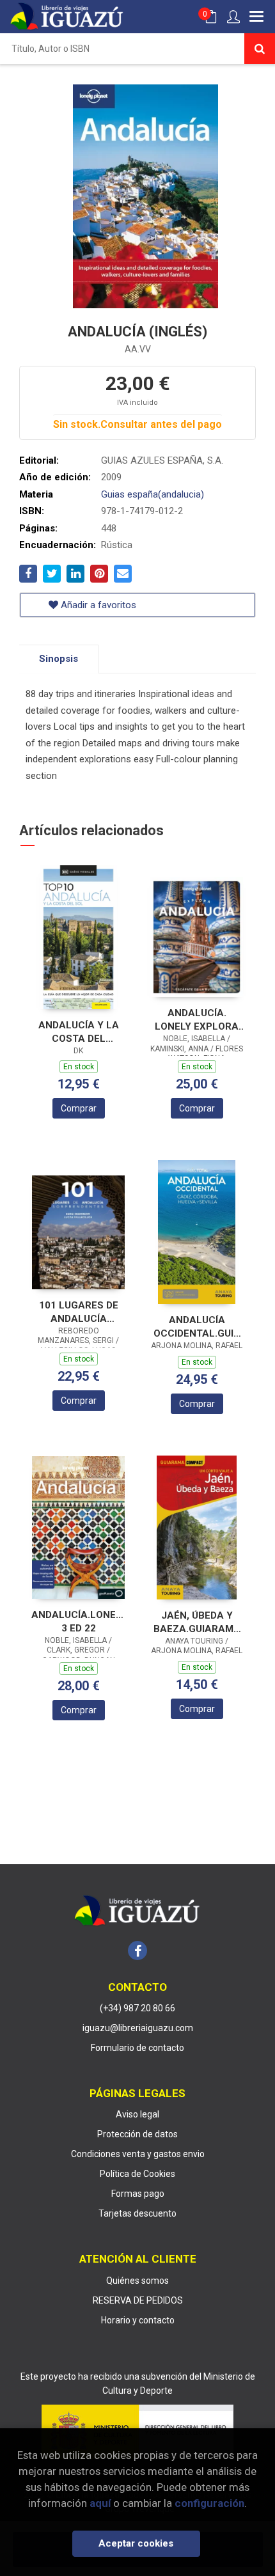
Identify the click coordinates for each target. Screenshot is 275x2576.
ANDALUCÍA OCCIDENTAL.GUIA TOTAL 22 (197, 1327)
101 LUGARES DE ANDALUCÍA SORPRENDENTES (79, 1312)
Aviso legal (137, 2114)
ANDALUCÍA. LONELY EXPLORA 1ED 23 (197, 1020)
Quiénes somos (137, 2281)
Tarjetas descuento (137, 2213)
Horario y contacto (138, 2320)
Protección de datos (137, 2134)
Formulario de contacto (137, 2048)
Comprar (79, 1108)
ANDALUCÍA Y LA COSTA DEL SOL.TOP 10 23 (79, 1032)
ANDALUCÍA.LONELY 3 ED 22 (78, 1622)
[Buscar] (260, 49)
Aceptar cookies (136, 2543)
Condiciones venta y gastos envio (138, 2154)
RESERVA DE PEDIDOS (138, 2300)
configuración (209, 2503)
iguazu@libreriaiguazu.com (138, 2028)
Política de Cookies (137, 2174)
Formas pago (138, 2194)
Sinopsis (59, 659)
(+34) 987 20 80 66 (137, 2008)
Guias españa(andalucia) (153, 494)
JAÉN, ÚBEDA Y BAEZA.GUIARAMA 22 (197, 1622)
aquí (100, 2503)
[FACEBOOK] (137, 1951)
